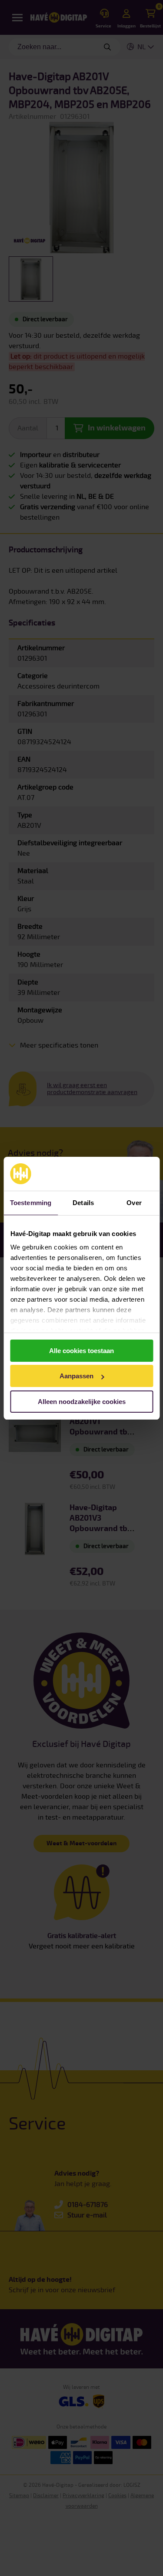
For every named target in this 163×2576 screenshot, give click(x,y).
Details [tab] (83, 1203)
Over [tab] (134, 1203)
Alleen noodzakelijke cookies (82, 1402)
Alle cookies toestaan (81, 1351)
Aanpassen (77, 1376)
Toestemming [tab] (31, 1203)
